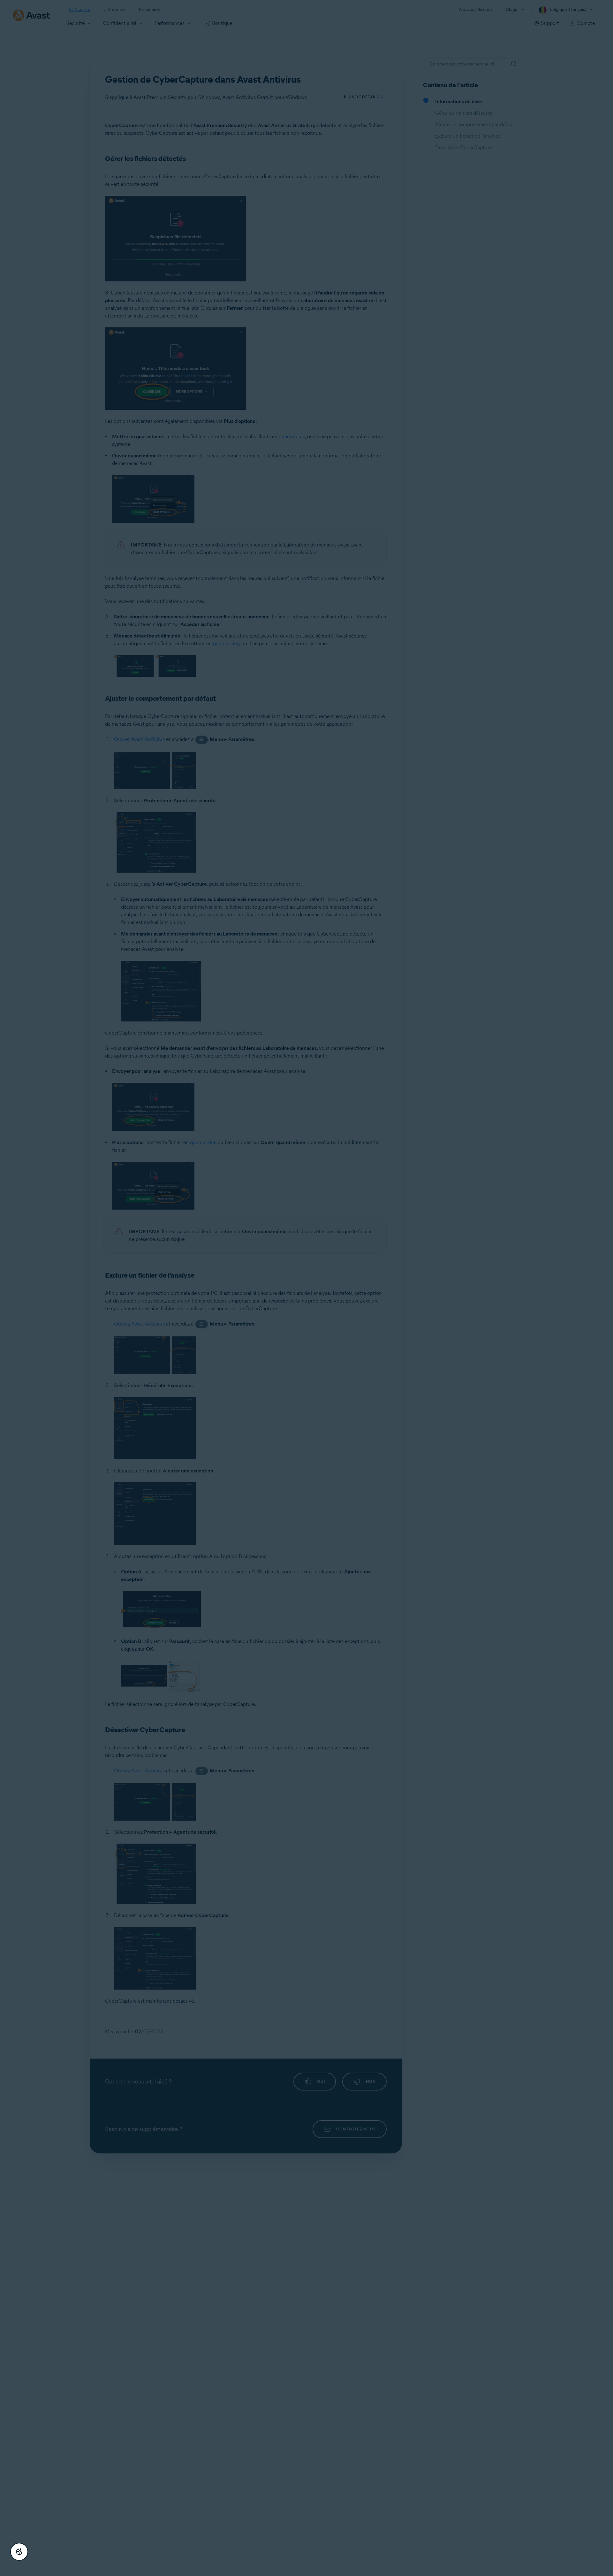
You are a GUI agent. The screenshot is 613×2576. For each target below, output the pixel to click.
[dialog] (306, 1288)
